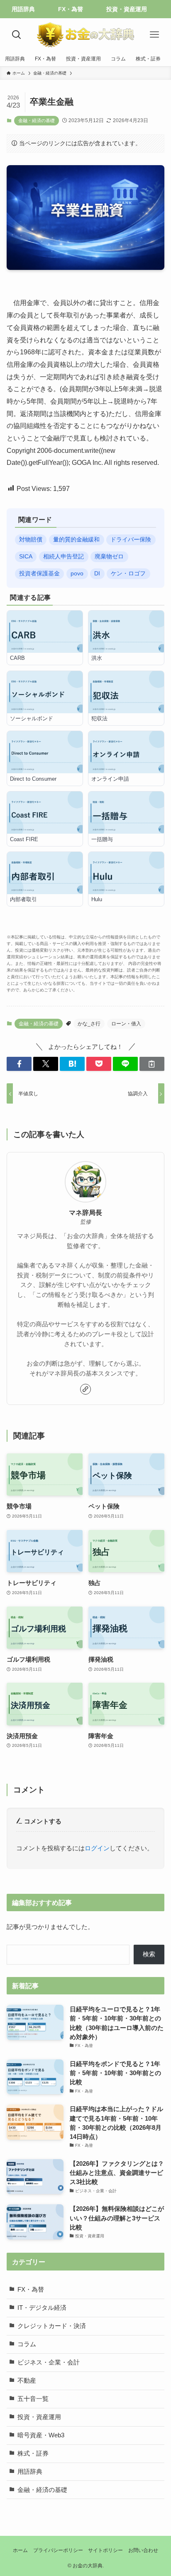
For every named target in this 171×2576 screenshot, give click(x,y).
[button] (19, 1064)
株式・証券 (33, 2453)
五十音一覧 (33, 2399)
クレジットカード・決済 (52, 2326)
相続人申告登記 (64, 557)
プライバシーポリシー (58, 2550)
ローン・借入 (126, 1024)
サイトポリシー (105, 2550)
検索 (149, 1954)
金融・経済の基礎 (37, 120)
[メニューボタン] (154, 35)
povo (77, 574)
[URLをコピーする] (152, 1064)
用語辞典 (30, 2472)
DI (97, 574)
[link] (85, 1389)
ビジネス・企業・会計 (49, 2362)
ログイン (97, 1848)
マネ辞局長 (85, 1212)
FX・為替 (31, 2290)
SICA (26, 557)
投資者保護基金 (39, 574)
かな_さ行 (89, 1024)
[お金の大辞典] (85, 35)
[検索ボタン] (17, 35)
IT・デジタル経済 (42, 2308)
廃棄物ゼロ (109, 557)
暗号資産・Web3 (41, 2435)
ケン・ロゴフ (128, 574)
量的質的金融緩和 (76, 540)
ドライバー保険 (131, 540)
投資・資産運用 (39, 2417)
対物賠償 (31, 540)
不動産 (27, 2381)
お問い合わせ (143, 2550)
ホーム (20, 2550)
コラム (27, 2344)
